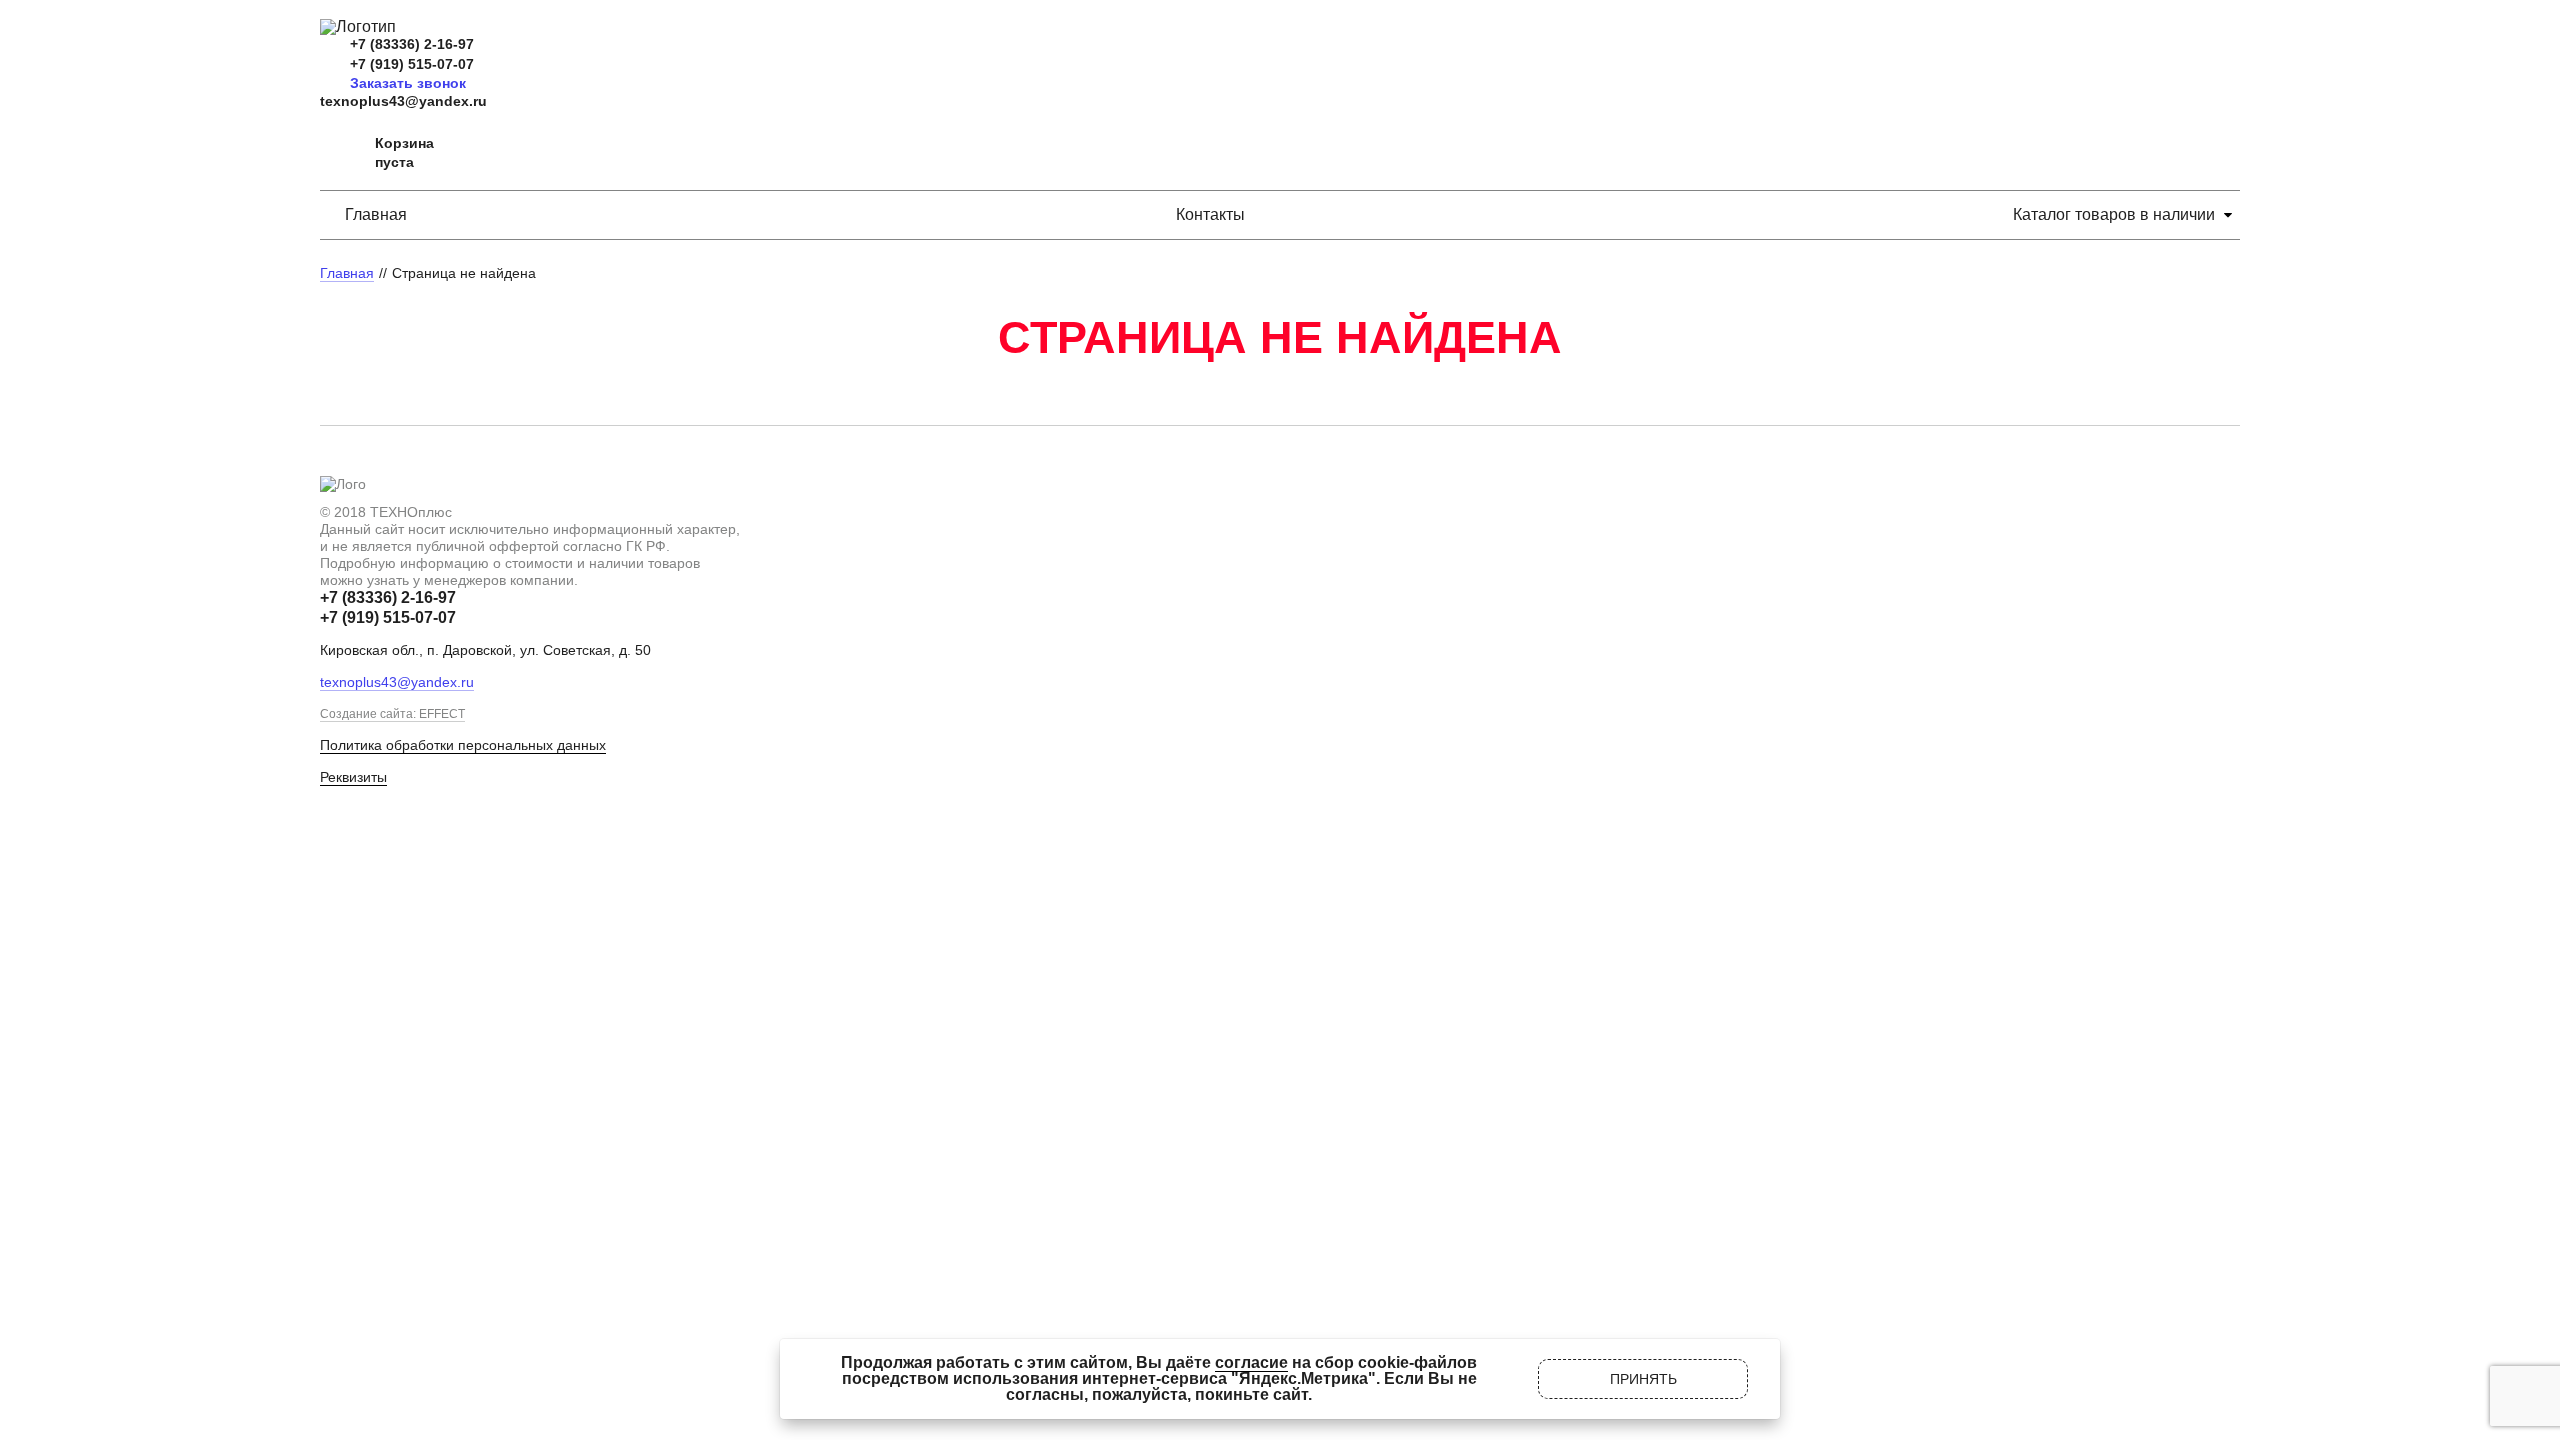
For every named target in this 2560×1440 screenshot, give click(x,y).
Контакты (1210, 214)
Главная (376, 214)
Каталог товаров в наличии (2114, 214)
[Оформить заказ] (340, 153)
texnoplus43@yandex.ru (403, 101)
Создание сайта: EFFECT (392, 714)
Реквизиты (353, 777)
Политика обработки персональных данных (463, 745)
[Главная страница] (358, 26)
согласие (1251, 1362)
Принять (1643, 1379)
